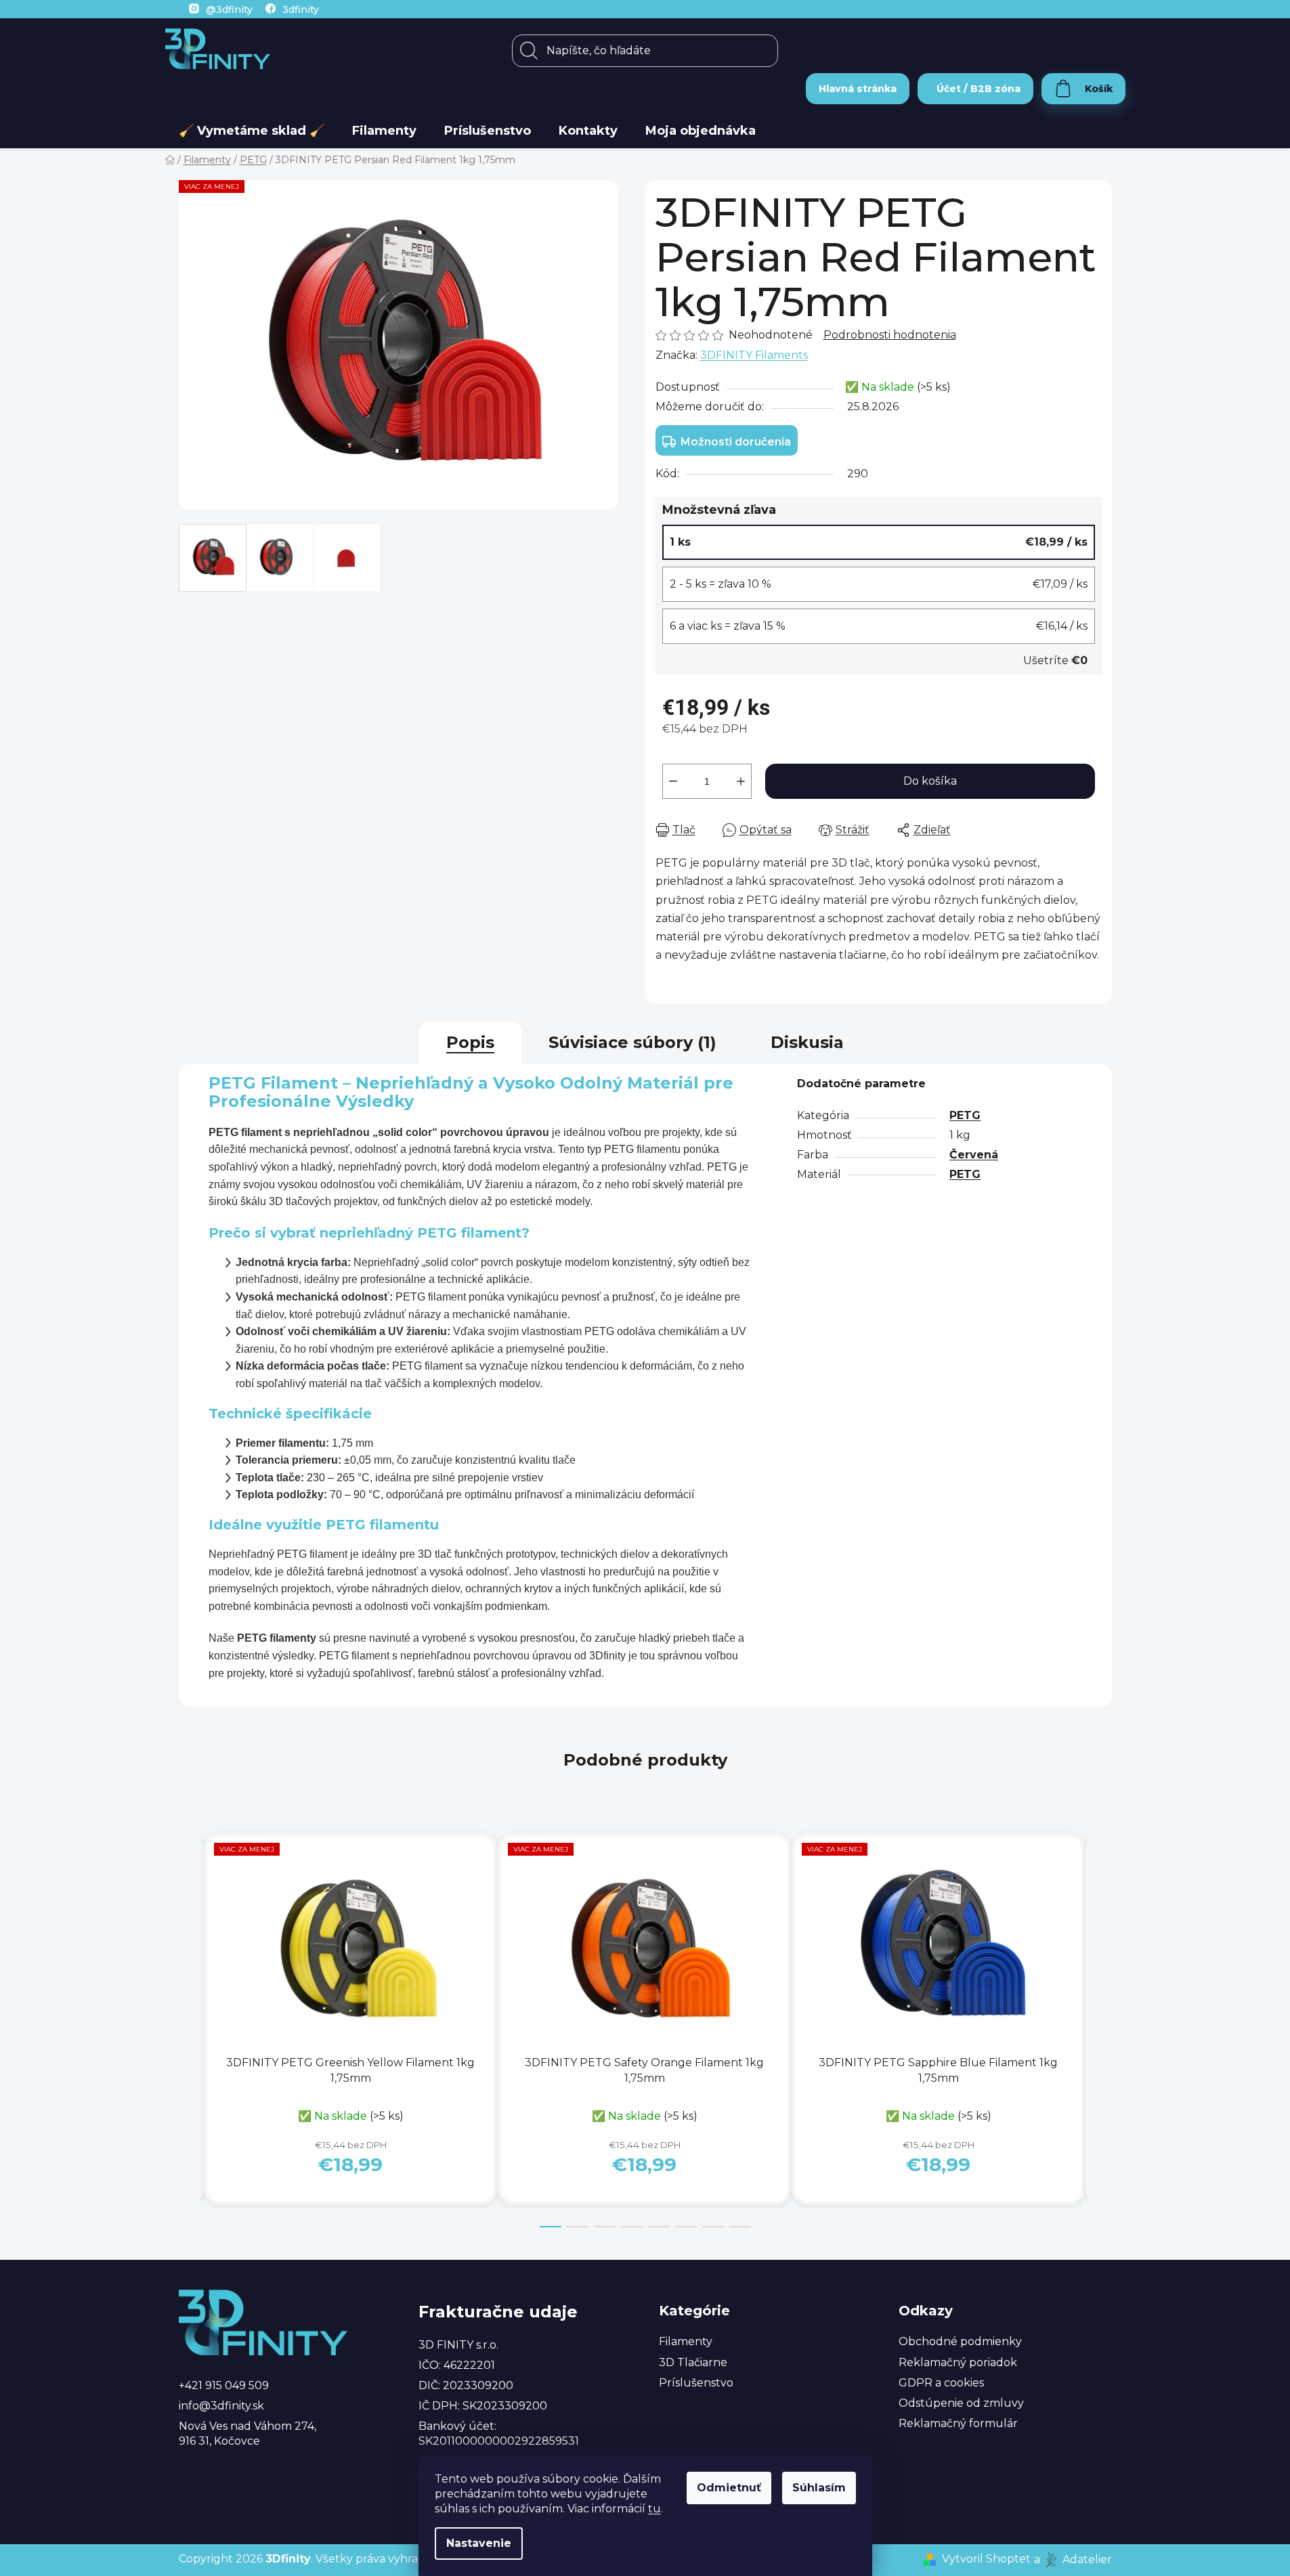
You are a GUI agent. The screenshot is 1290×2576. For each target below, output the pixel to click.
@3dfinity (229, 9)
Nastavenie (479, 2543)
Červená (974, 1155)
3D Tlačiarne (693, 2362)
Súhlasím (819, 2488)
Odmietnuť (729, 2488)
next (1101, 2030)
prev (190, 2030)
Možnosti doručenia (736, 442)
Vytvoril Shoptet (986, 2559)
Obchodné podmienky (960, 2341)
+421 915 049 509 (224, 2385)
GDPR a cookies (941, 2383)
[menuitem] (252, 131)
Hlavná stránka (858, 89)
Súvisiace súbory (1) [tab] (632, 1042)
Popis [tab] (470, 1042)
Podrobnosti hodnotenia (890, 335)
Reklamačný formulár (958, 2423)
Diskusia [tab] (807, 1042)
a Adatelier (1073, 2559)
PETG (965, 1115)
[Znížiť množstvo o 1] (673, 781)
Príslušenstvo (696, 2383)
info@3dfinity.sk (221, 2406)
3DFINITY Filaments (754, 355)
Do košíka (930, 781)
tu (654, 2509)
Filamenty (686, 2341)
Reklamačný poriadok (958, 2362)
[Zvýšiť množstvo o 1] (741, 781)
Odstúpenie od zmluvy (961, 2403)
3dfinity (301, 9)
